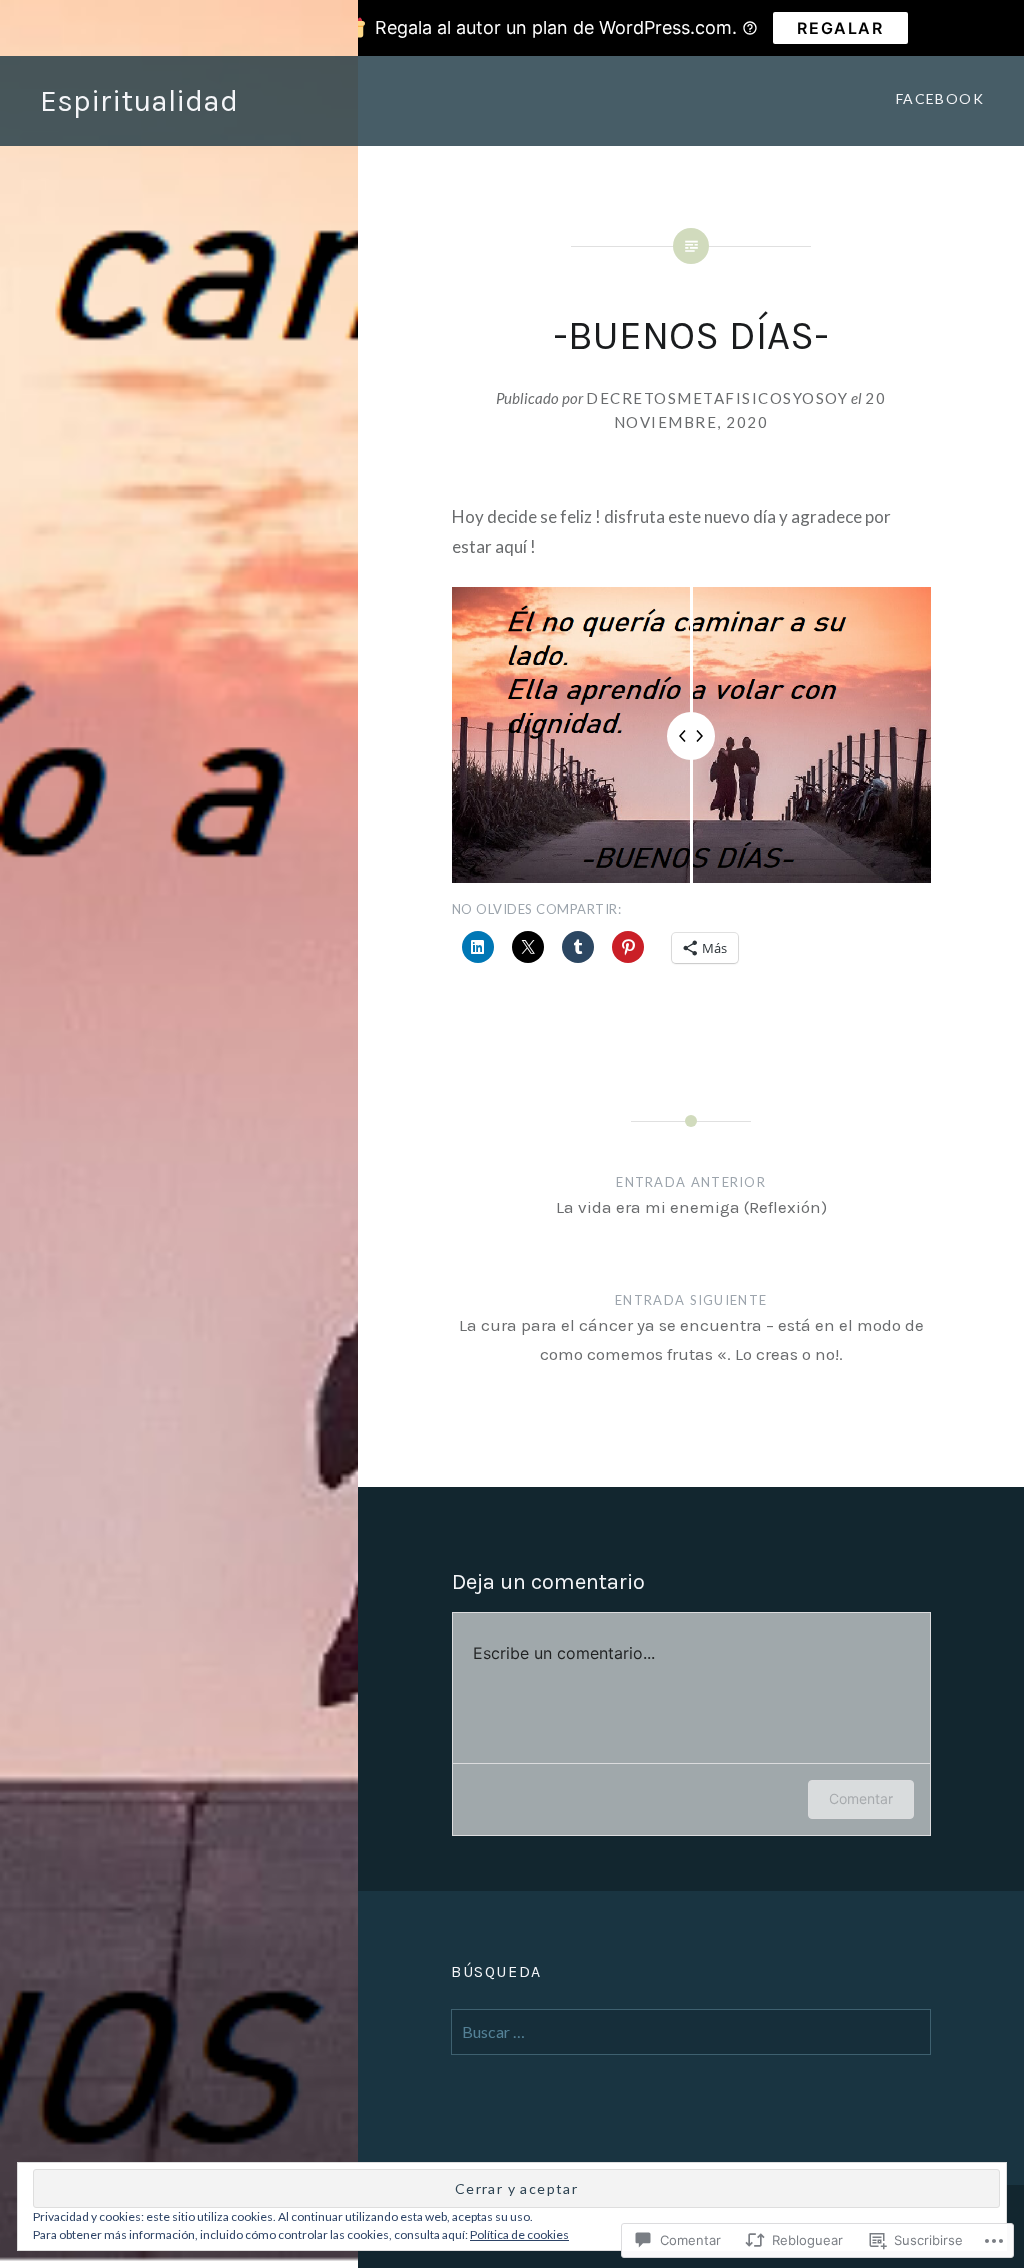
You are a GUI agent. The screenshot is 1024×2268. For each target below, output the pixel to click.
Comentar (861, 1798)
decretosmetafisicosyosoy (717, 398)
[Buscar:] (691, 2032)
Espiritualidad (139, 101)
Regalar (840, 28)
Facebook (940, 98)
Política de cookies (519, 2234)
